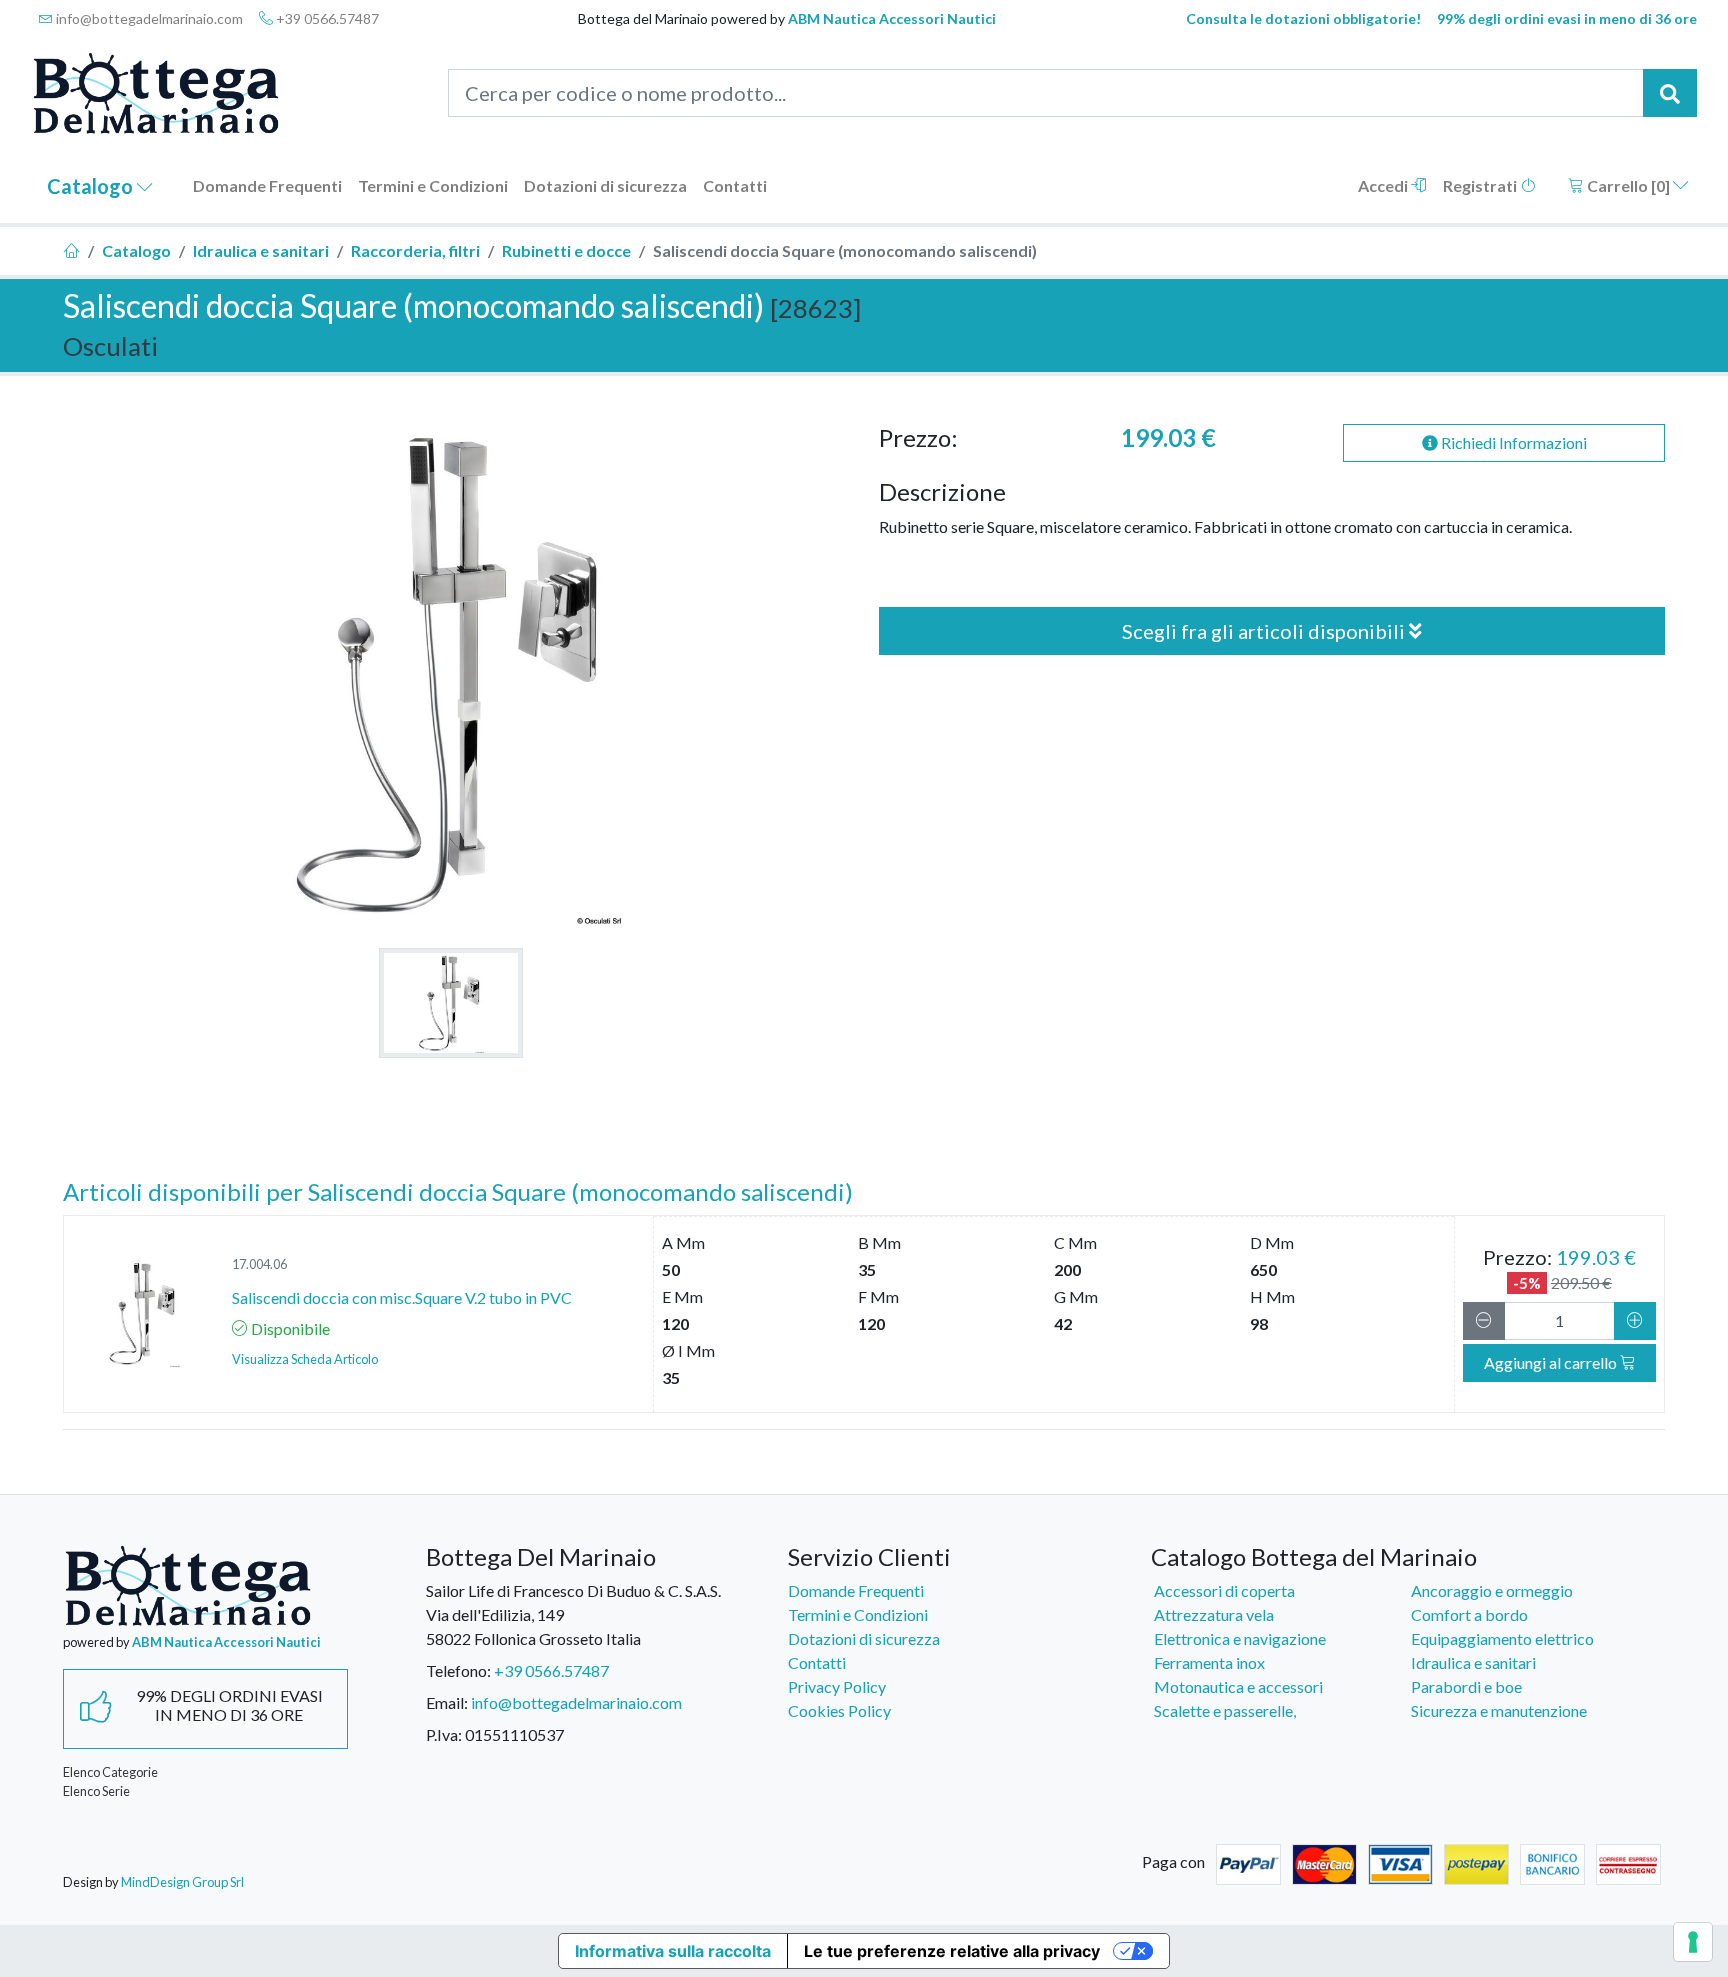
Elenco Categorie (110, 1772)
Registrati (1481, 185)
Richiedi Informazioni (1512, 442)
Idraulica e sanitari (261, 250)
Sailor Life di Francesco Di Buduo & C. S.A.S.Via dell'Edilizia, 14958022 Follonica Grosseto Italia (573, 1614)
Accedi (1384, 185)
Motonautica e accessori (1238, 1686)
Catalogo (92, 186)
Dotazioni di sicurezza (605, 185)
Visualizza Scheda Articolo (305, 1359)
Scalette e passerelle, (1225, 1710)
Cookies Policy (839, 1710)
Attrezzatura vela (1214, 1614)
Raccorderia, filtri (415, 250)
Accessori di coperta (1224, 1590)
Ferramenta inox (1209, 1662)
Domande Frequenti (267, 185)
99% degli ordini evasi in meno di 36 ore (1567, 18)
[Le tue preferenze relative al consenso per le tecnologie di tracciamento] (1693, 1942)
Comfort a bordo (1469, 1614)
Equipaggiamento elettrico (1502, 1638)
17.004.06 (259, 1264)
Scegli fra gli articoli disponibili (1265, 631)
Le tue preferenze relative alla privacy (952, 1951)
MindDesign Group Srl (182, 1882)
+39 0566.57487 (326, 18)
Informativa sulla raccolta (673, 1951)
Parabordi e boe (1466, 1686)
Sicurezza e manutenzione (1499, 1710)
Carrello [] (1628, 185)
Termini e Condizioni (433, 185)
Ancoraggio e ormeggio (1492, 1590)
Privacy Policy (837, 1686)
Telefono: (458, 1670)
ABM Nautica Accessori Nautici (892, 18)
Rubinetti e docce (566, 250)
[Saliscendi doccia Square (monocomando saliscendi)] (451, 1003)
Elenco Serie (96, 1791)
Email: (447, 1702)
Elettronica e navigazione (1240, 1638)
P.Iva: (444, 1734)
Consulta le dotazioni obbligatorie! (1303, 18)
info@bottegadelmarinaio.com (148, 18)
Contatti (735, 185)
